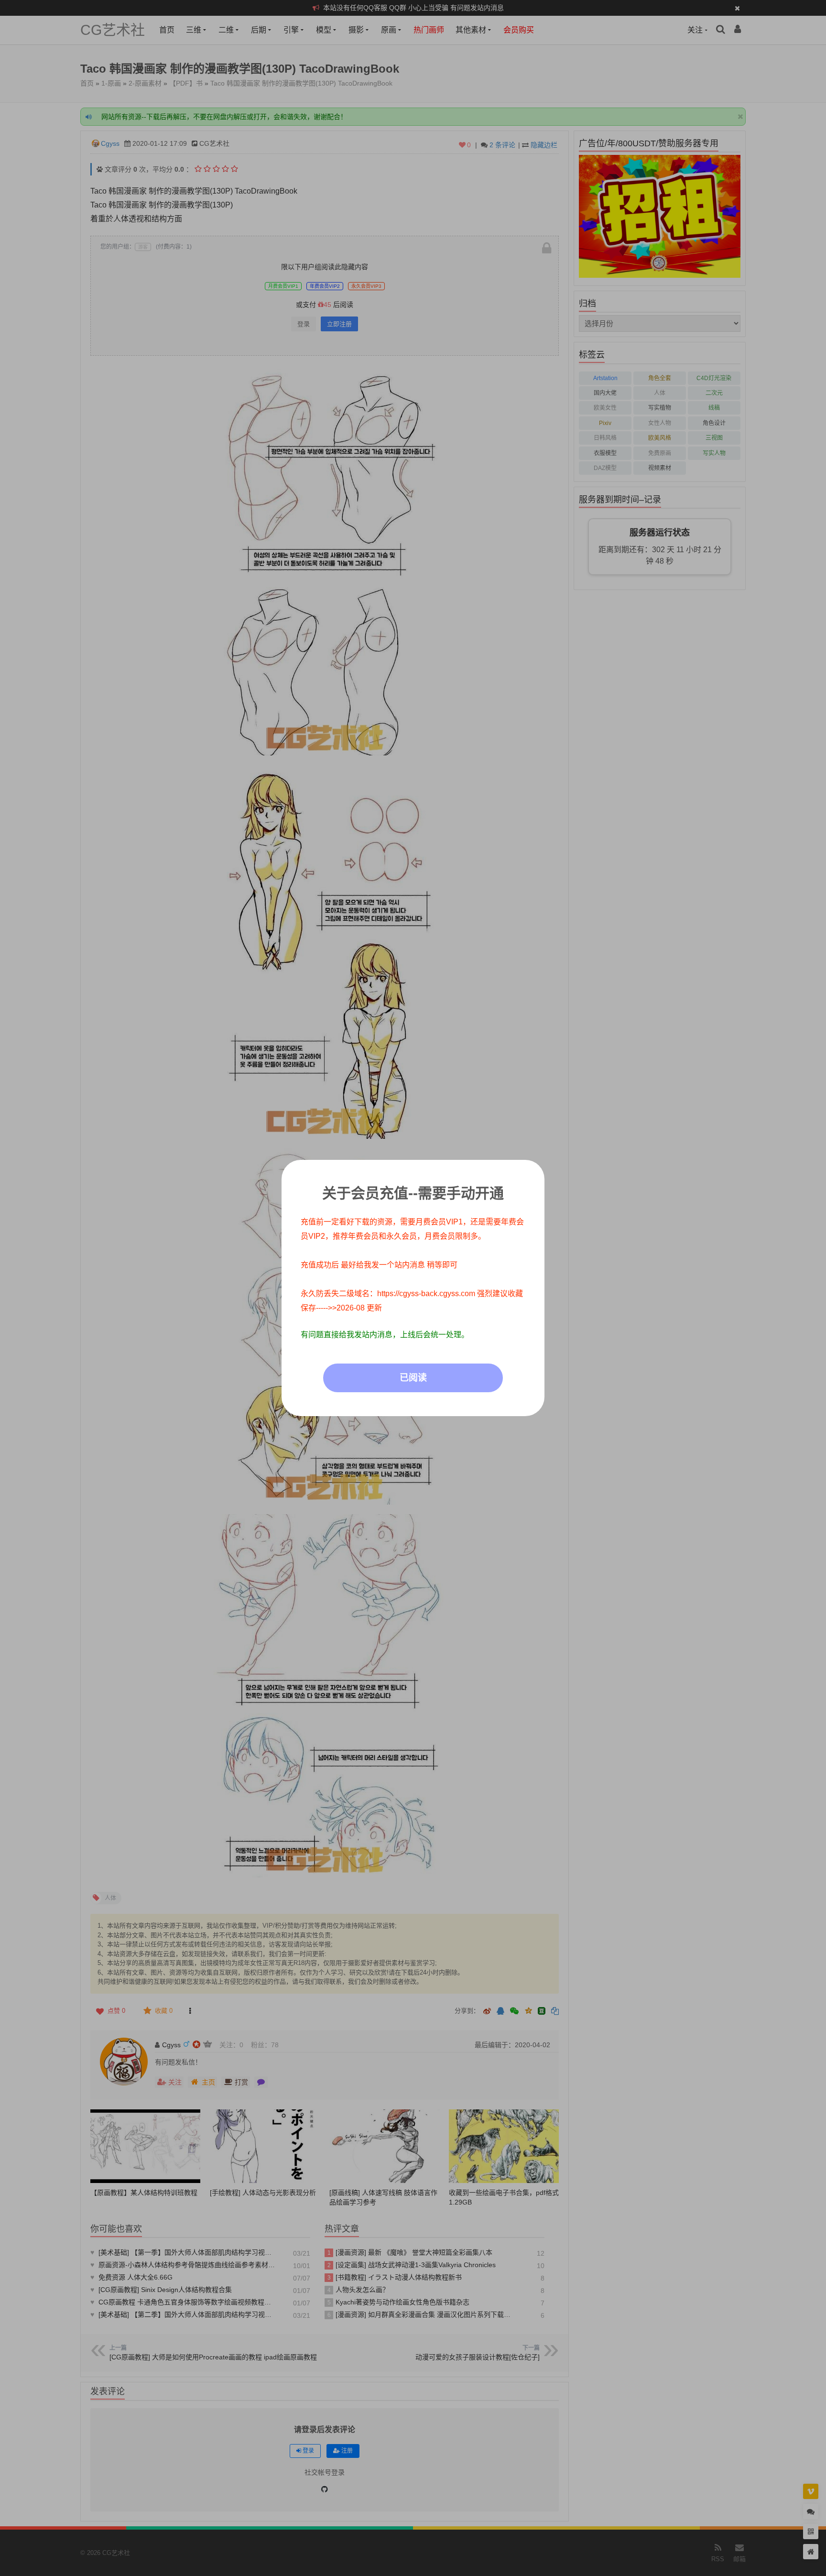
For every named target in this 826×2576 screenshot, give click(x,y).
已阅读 (413, 1378)
